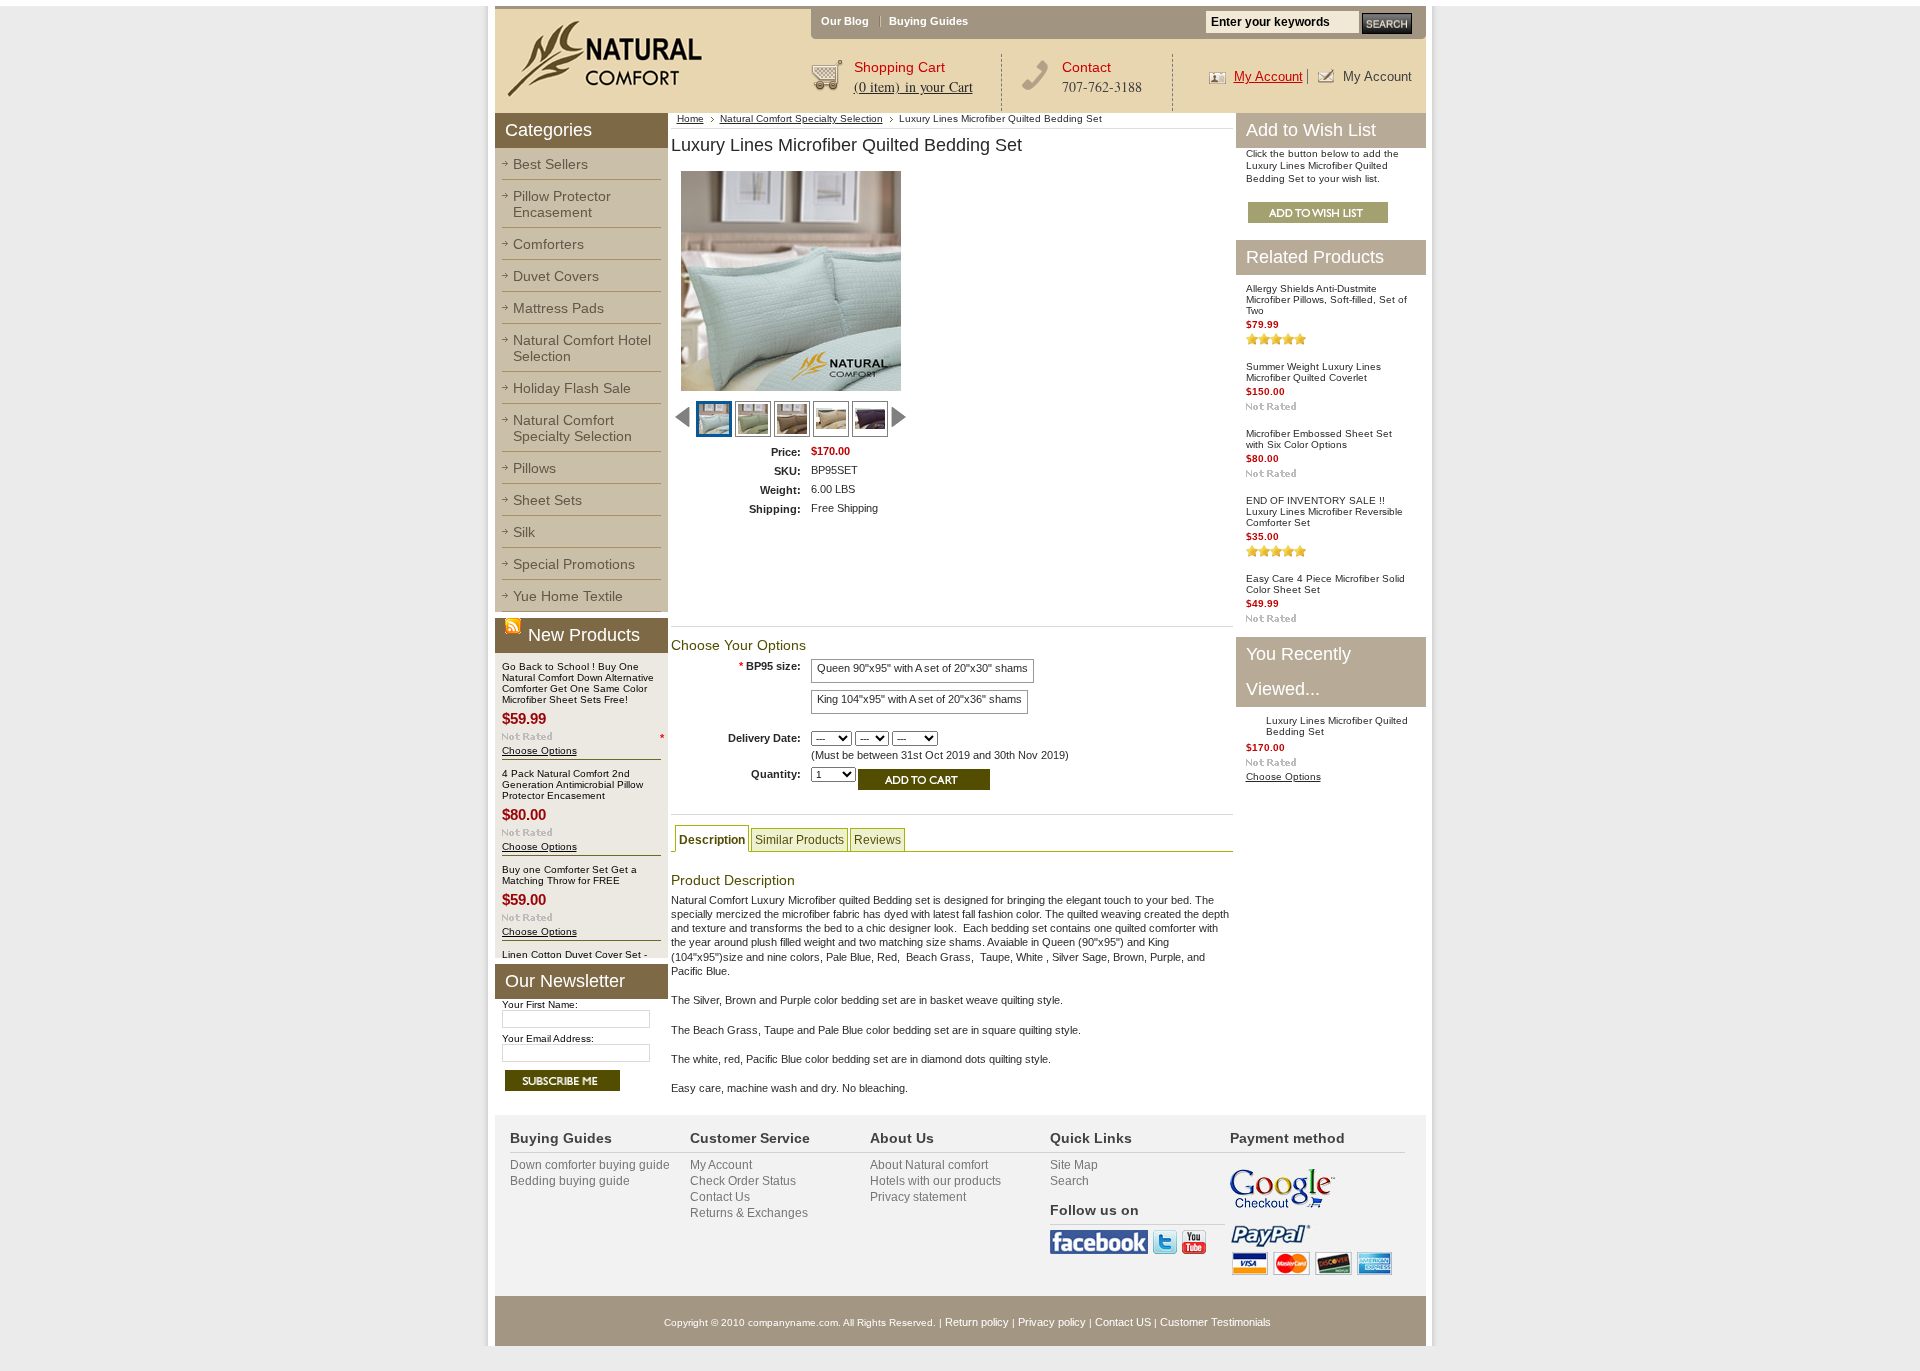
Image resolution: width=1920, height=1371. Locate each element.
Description (712, 840)
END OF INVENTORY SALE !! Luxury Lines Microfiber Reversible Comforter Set (1324, 511)
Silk (524, 532)
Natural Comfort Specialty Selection (572, 428)
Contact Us (720, 1197)
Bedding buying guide (570, 1181)
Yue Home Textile (568, 596)
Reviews (877, 840)
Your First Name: (540, 1004)
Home (690, 118)
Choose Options (539, 750)
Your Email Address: (548, 1038)
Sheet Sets (547, 500)
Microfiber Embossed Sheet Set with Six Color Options (1319, 439)
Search (1069, 1181)
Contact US (1123, 1322)
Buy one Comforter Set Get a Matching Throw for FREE (569, 875)
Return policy (977, 1322)
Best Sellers (550, 164)
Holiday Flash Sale (572, 388)
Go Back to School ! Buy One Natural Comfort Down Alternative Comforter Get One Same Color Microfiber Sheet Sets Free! (578, 683)
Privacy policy (1052, 1322)
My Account (1268, 76)
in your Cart (913, 86)
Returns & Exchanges (749, 1213)
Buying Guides (928, 21)
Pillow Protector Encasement (562, 204)
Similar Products (799, 840)
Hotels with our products (935, 1181)
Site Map (1074, 1165)
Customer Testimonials (1215, 1322)
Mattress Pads (558, 308)
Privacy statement (918, 1197)
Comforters (548, 244)
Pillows (534, 468)
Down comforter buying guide (590, 1165)
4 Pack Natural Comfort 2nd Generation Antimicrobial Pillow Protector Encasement (572, 784)
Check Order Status (743, 1181)
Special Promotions (574, 564)
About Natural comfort (929, 1165)
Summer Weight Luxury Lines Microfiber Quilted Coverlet (1313, 372)
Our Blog (845, 21)
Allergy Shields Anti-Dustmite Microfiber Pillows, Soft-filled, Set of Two (1326, 299)
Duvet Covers (556, 276)
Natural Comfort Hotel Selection (582, 348)
